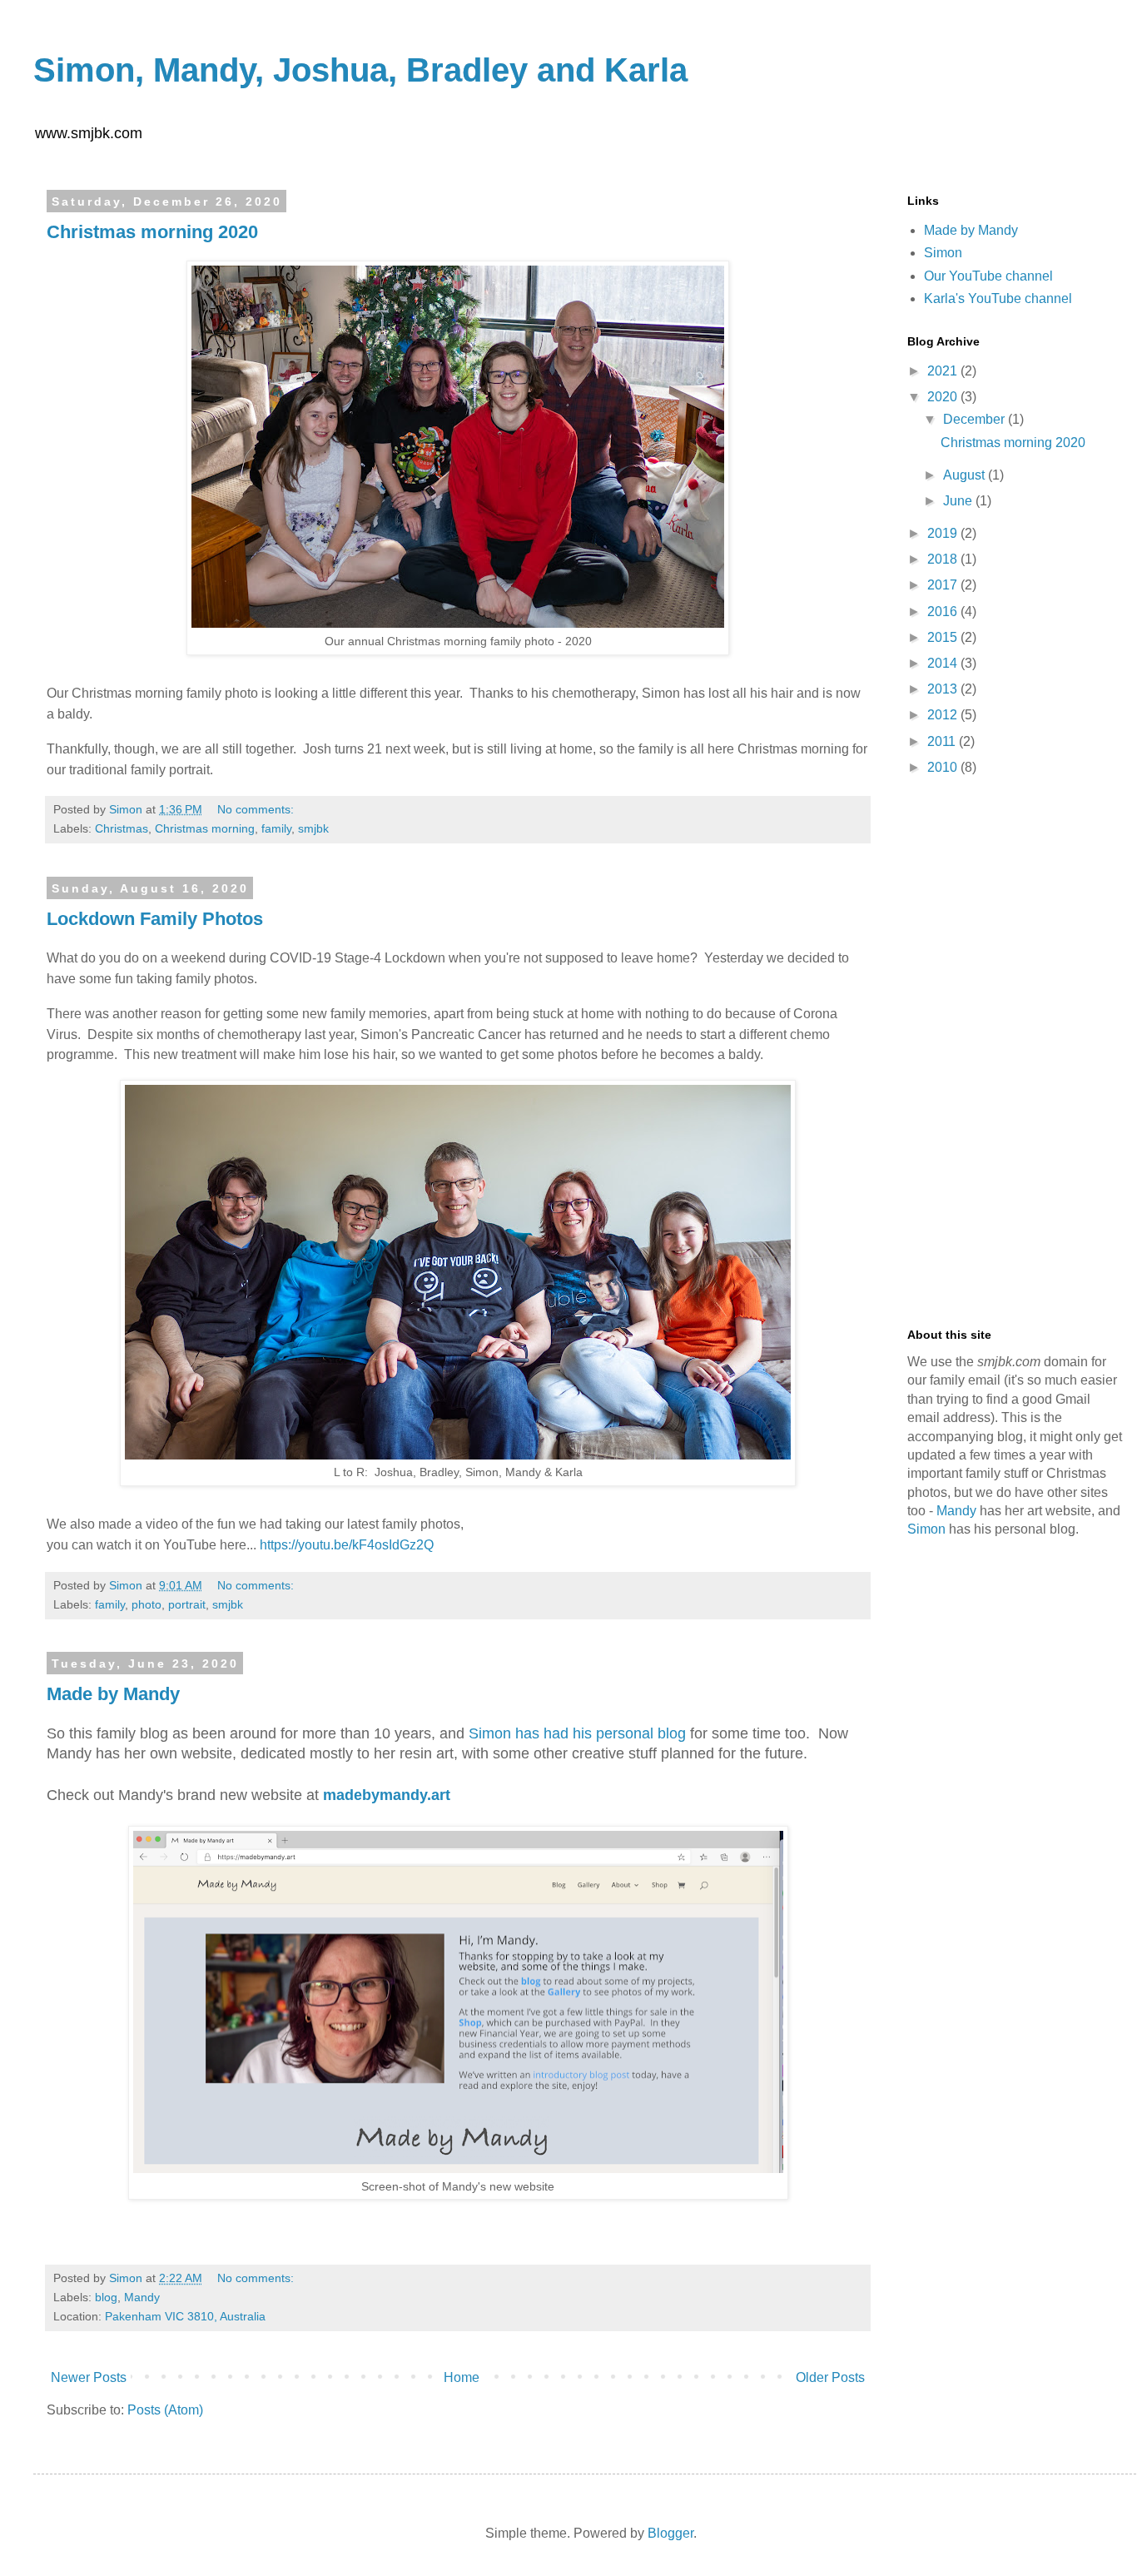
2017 (944, 585)
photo (146, 1604)
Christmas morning (205, 828)
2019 (944, 533)
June (959, 501)
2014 (944, 663)
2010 (944, 767)
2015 (944, 637)
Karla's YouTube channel (998, 298)
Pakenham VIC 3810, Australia (185, 2316)
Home (462, 2377)
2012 (944, 715)
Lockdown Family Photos (155, 919)
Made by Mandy (113, 1694)
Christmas (122, 828)
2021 (944, 371)
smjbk (313, 828)
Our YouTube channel (988, 276)
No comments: (257, 809)
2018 (944, 559)
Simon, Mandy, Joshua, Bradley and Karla (360, 70)
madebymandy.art (387, 1795)
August (966, 475)
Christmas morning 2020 (152, 232)
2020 (944, 397)
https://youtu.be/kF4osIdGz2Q (347, 1545)
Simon (943, 253)
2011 (943, 741)
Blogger (670, 2533)
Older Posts (830, 2377)
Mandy (142, 2297)
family (276, 828)
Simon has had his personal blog (577, 1733)
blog (106, 2297)
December (976, 419)
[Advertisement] (1015, 1053)
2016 (944, 612)
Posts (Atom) (165, 2410)
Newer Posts (89, 2377)
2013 (944, 689)
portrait (187, 1604)
